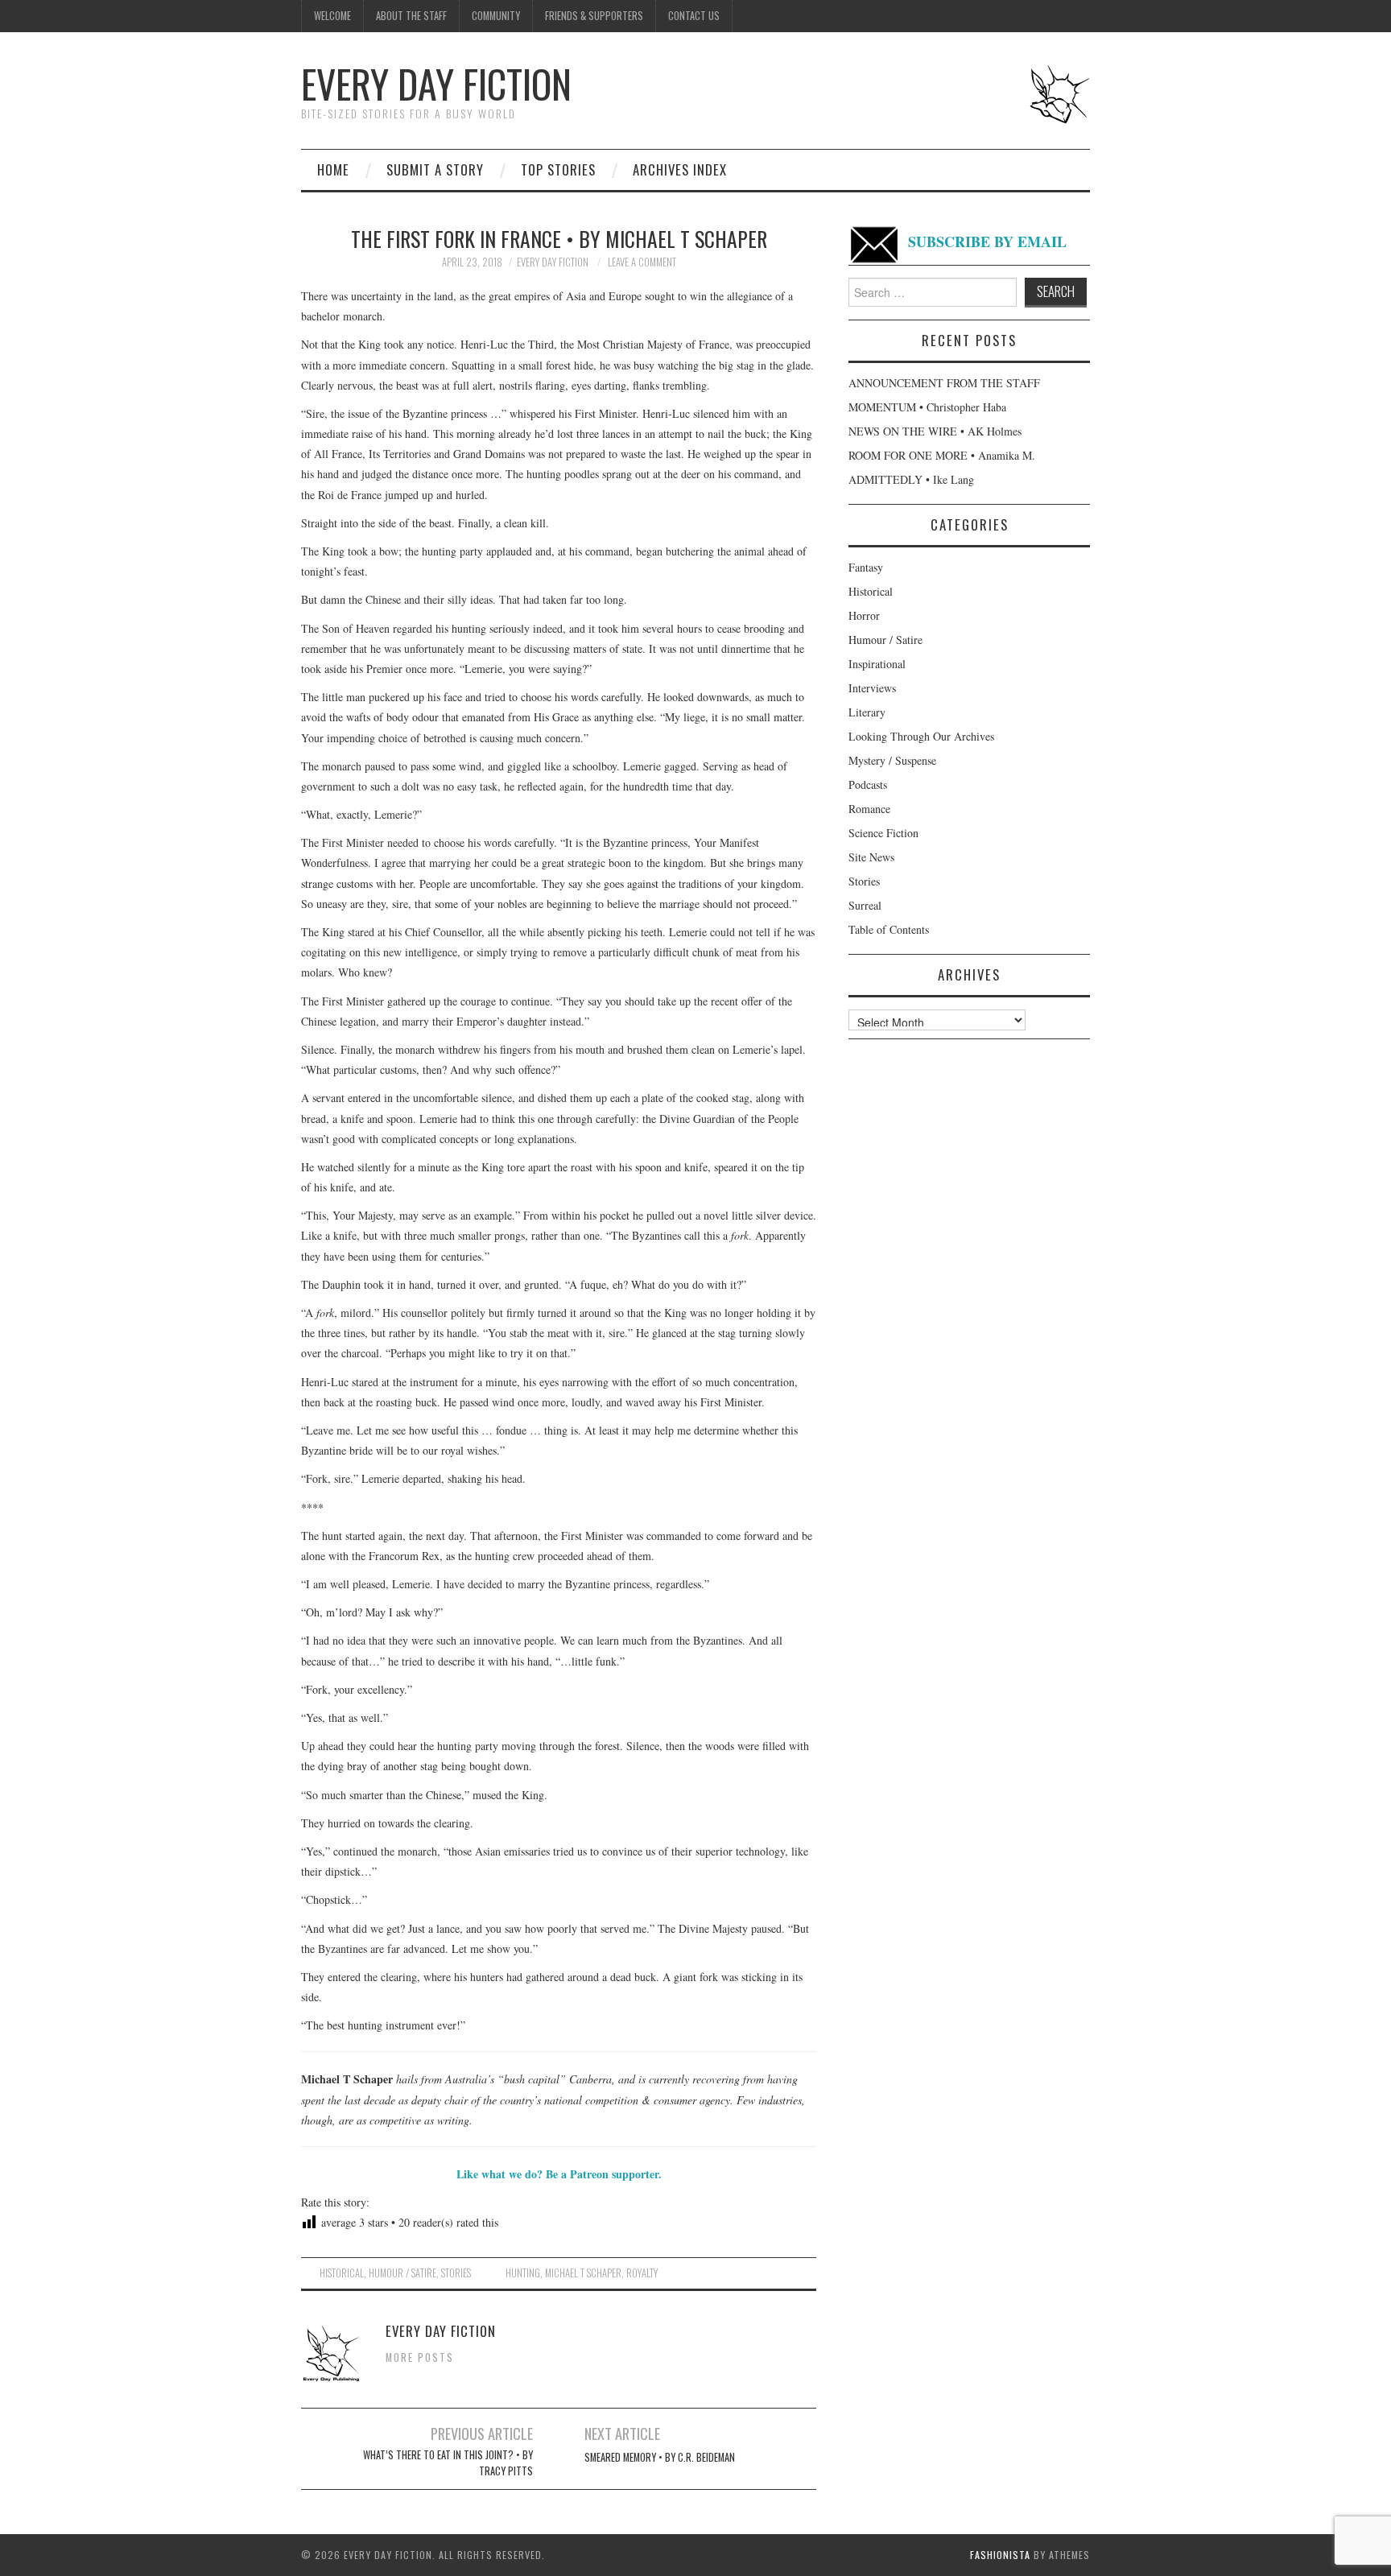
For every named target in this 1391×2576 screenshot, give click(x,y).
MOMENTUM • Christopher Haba (927, 407)
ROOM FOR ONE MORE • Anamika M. (942, 455)
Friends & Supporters (594, 16)
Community (496, 16)
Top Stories (558, 169)
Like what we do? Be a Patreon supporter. (559, 2174)
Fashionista (1000, 2555)
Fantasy (866, 567)
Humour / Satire (402, 2273)
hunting (523, 2273)
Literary (867, 712)
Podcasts (868, 784)
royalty (642, 2273)
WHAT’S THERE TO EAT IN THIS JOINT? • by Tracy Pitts (448, 2463)
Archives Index (680, 169)
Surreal (865, 905)
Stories (456, 2273)
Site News (871, 857)
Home (333, 169)
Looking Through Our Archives (921, 736)
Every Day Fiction (436, 83)
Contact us (694, 16)
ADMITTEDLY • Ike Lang (911, 479)
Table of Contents (889, 929)
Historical (342, 2273)
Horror (864, 615)
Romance (869, 809)
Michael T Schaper (583, 2273)
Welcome (332, 16)
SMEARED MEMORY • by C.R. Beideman (660, 2457)
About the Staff (411, 16)
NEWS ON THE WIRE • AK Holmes (935, 431)
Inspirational (877, 664)
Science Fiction (883, 833)
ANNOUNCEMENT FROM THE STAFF (944, 383)
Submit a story (435, 169)
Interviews (872, 688)
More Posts (420, 2357)
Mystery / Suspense (892, 760)
